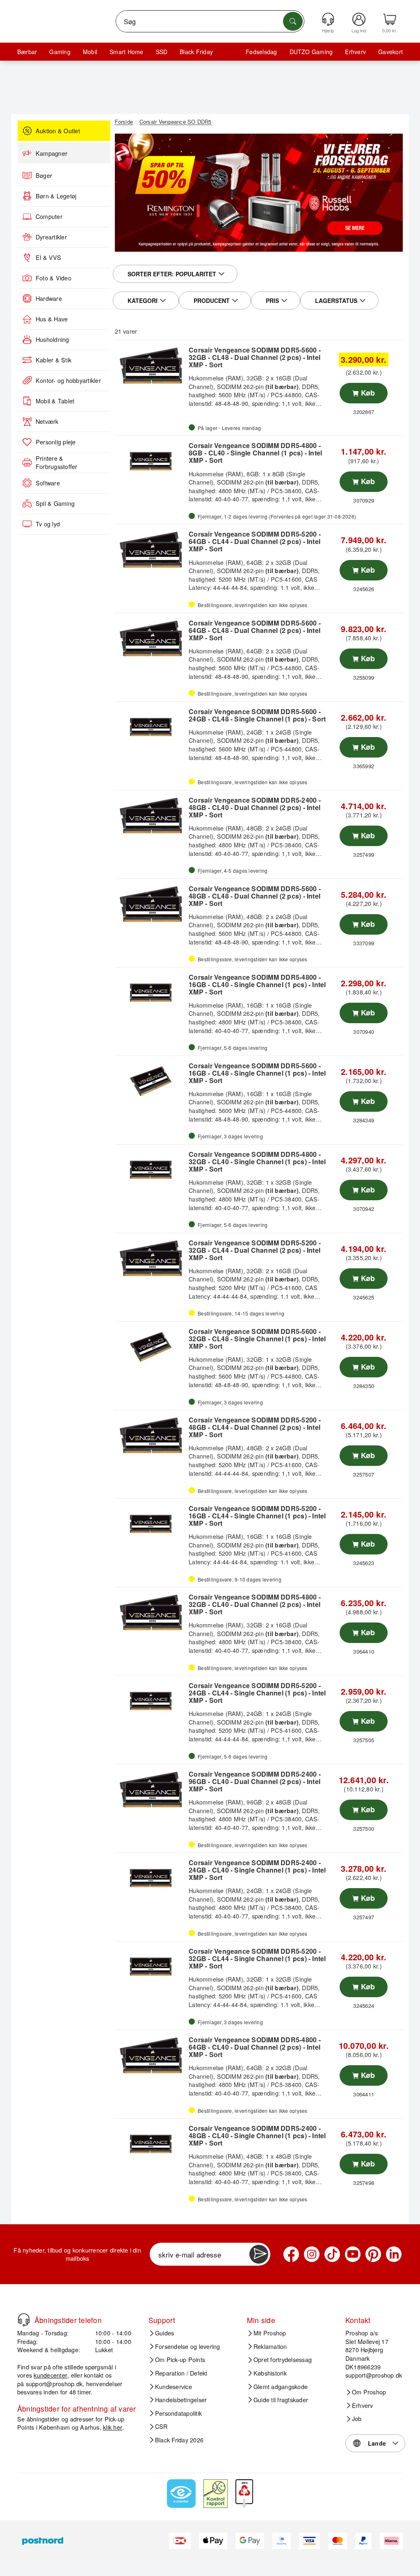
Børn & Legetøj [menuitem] (56, 196)
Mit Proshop (270, 2333)
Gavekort (390, 52)
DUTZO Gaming (311, 52)
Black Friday (196, 52)
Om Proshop (369, 2392)
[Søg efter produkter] (293, 21)
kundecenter (50, 2375)
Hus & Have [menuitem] (52, 319)
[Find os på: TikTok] (332, 2254)
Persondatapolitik (178, 2413)
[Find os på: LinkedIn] (394, 2254)
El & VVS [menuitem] (48, 257)
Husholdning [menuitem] (52, 339)
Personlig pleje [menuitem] (56, 442)
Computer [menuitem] (49, 216)
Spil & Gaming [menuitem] (55, 503)
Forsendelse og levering (188, 2346)
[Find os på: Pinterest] (373, 2254)
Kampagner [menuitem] (51, 153)
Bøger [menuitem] (44, 175)
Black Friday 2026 (179, 2440)
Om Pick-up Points (180, 2360)
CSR (161, 2426)
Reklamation (270, 2346)
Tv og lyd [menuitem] (48, 524)
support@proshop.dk (54, 2384)
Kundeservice (173, 2387)
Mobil (90, 52)
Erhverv (355, 52)
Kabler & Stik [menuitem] (54, 360)
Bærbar (27, 52)
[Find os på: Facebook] (291, 2254)
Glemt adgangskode (281, 2387)
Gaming (60, 52)
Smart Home (126, 52)
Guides (164, 2333)
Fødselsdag (261, 52)
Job (357, 2419)
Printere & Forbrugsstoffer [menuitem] (57, 463)
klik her (113, 2427)
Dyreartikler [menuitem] (51, 237)
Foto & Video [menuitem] (54, 278)
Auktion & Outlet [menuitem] (58, 131)
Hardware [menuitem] (49, 298)
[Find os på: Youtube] (353, 2254)
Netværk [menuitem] (47, 421)
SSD (162, 52)
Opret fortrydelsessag (283, 2360)
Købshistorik (270, 2373)
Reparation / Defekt (181, 2373)
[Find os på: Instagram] (312, 2254)
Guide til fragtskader (281, 2400)
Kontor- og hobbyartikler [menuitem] (68, 380)
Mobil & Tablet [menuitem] (55, 401)
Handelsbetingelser (181, 2400)
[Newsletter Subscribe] (259, 2254)
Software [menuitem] (48, 483)
